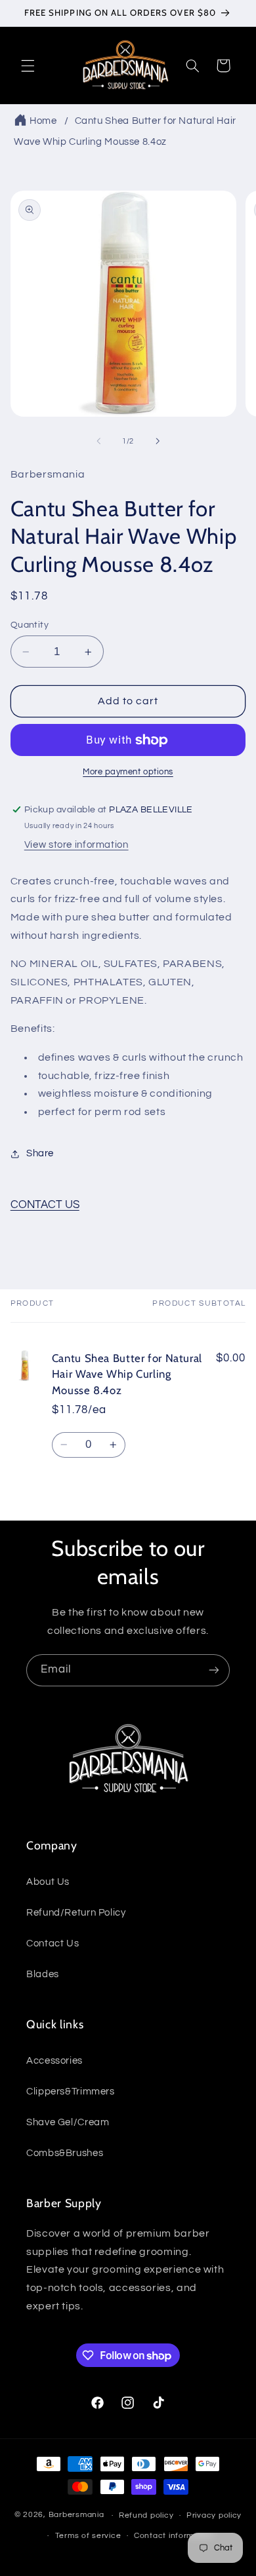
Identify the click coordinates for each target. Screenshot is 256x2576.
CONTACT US (45, 1205)
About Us (48, 1882)
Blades (43, 1974)
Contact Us (53, 1943)
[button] (28, 66)
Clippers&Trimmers (71, 2092)
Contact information (174, 2536)
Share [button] (40, 1153)
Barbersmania (76, 2515)
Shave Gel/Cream (68, 2122)
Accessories (54, 2061)
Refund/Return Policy (76, 1913)
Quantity (30, 625)
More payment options (128, 772)
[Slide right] (158, 442)
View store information (76, 845)
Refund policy (146, 2515)
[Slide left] (98, 442)
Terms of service (88, 2536)
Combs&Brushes (65, 2153)
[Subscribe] (214, 1670)
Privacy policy (214, 2515)
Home (43, 121)
